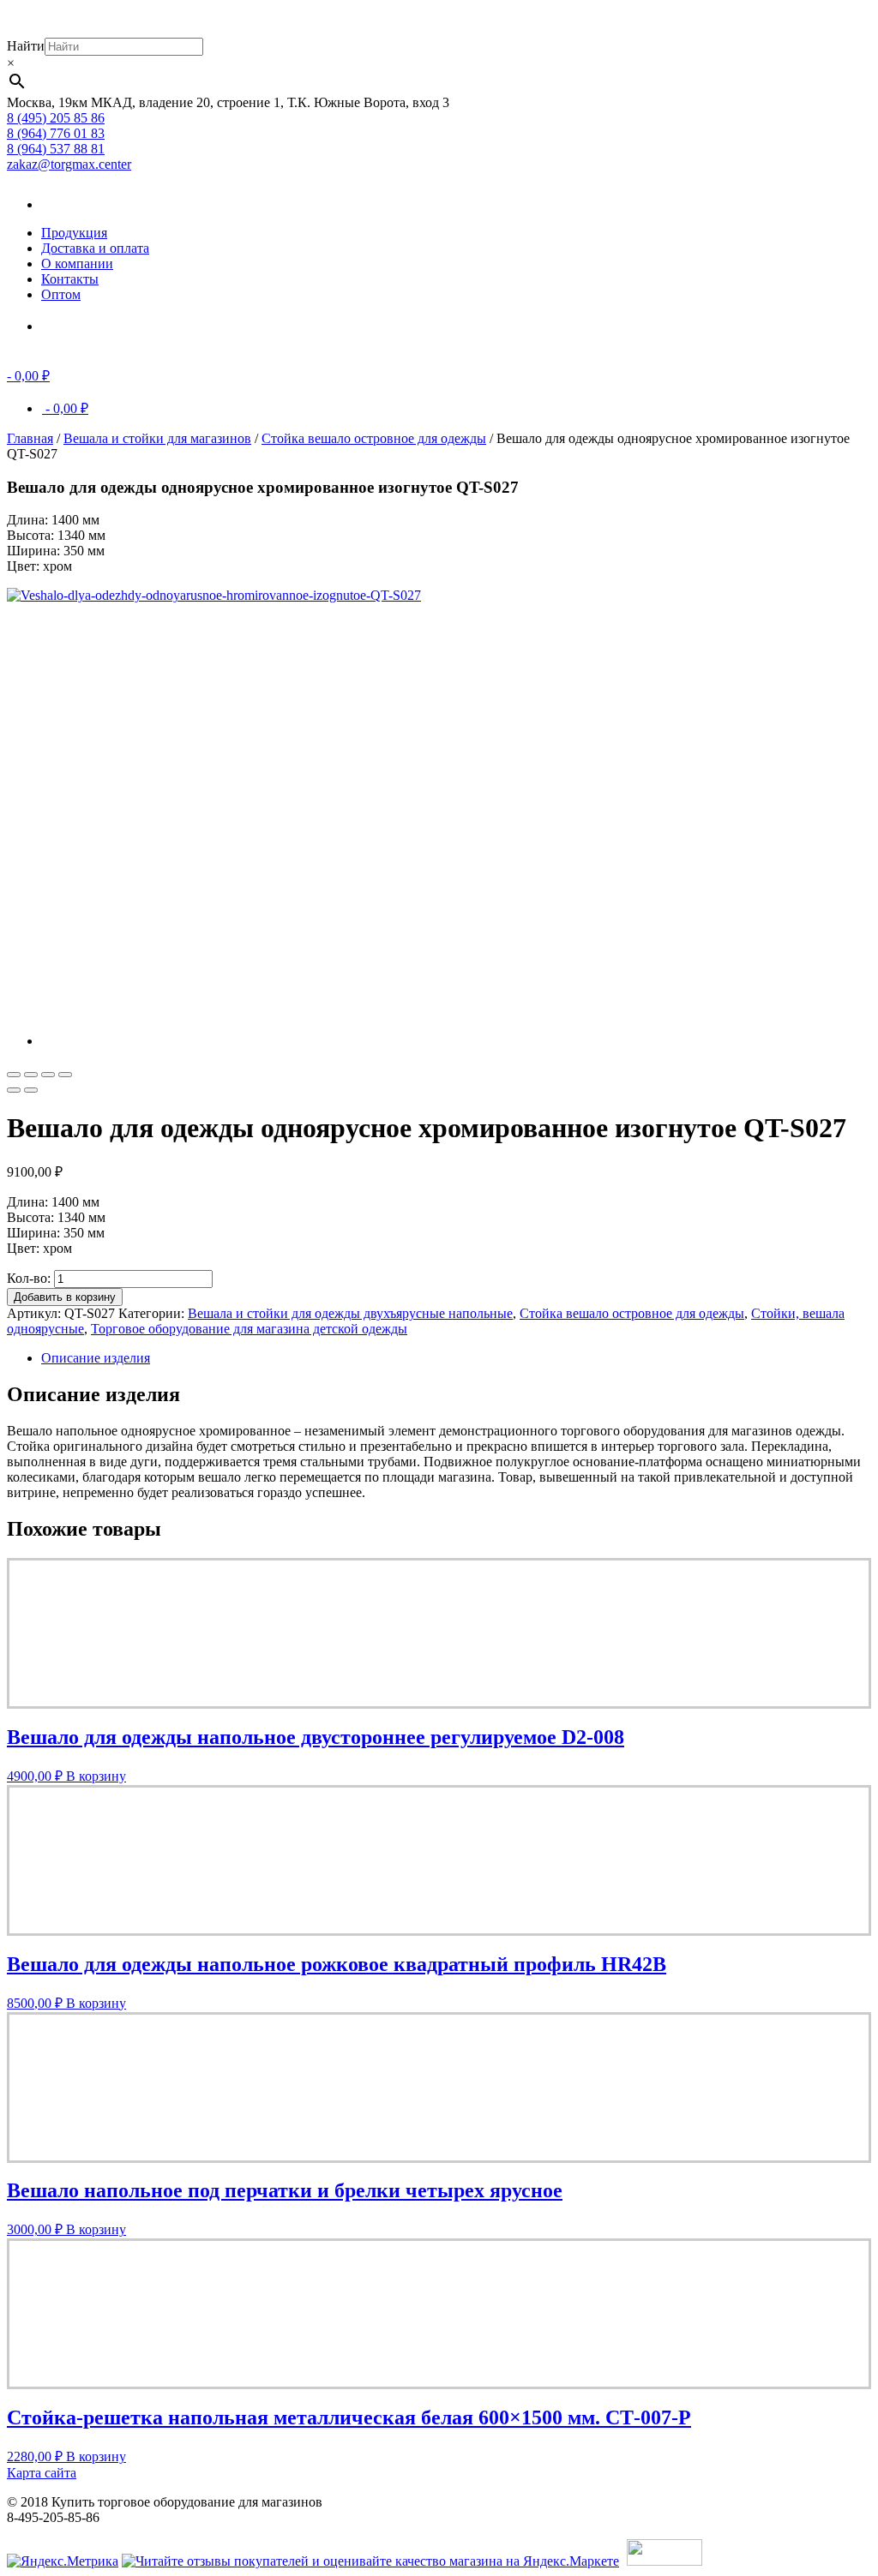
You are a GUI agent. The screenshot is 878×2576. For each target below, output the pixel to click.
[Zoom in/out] (65, 1075)
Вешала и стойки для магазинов (157, 438)
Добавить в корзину (65, 1297)
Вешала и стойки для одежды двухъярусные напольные (350, 1313)
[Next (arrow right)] (31, 1090)
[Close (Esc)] (14, 1075)
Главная (30, 438)
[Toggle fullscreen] (48, 1075)
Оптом (61, 294)
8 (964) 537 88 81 (56, 149)
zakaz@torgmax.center (69, 164)
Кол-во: (29, 1278)
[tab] (456, 1358)
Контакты (70, 279)
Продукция (74, 233)
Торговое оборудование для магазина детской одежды (249, 1329)
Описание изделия (96, 1358)
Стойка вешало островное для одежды (374, 438)
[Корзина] (67, 326)
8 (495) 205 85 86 (56, 118)
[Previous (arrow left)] (14, 1090)
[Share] (31, 1075)
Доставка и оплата (95, 248)
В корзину (96, 1776)
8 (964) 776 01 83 (56, 133)
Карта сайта (42, 2473)
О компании (77, 264)
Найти (26, 46)
